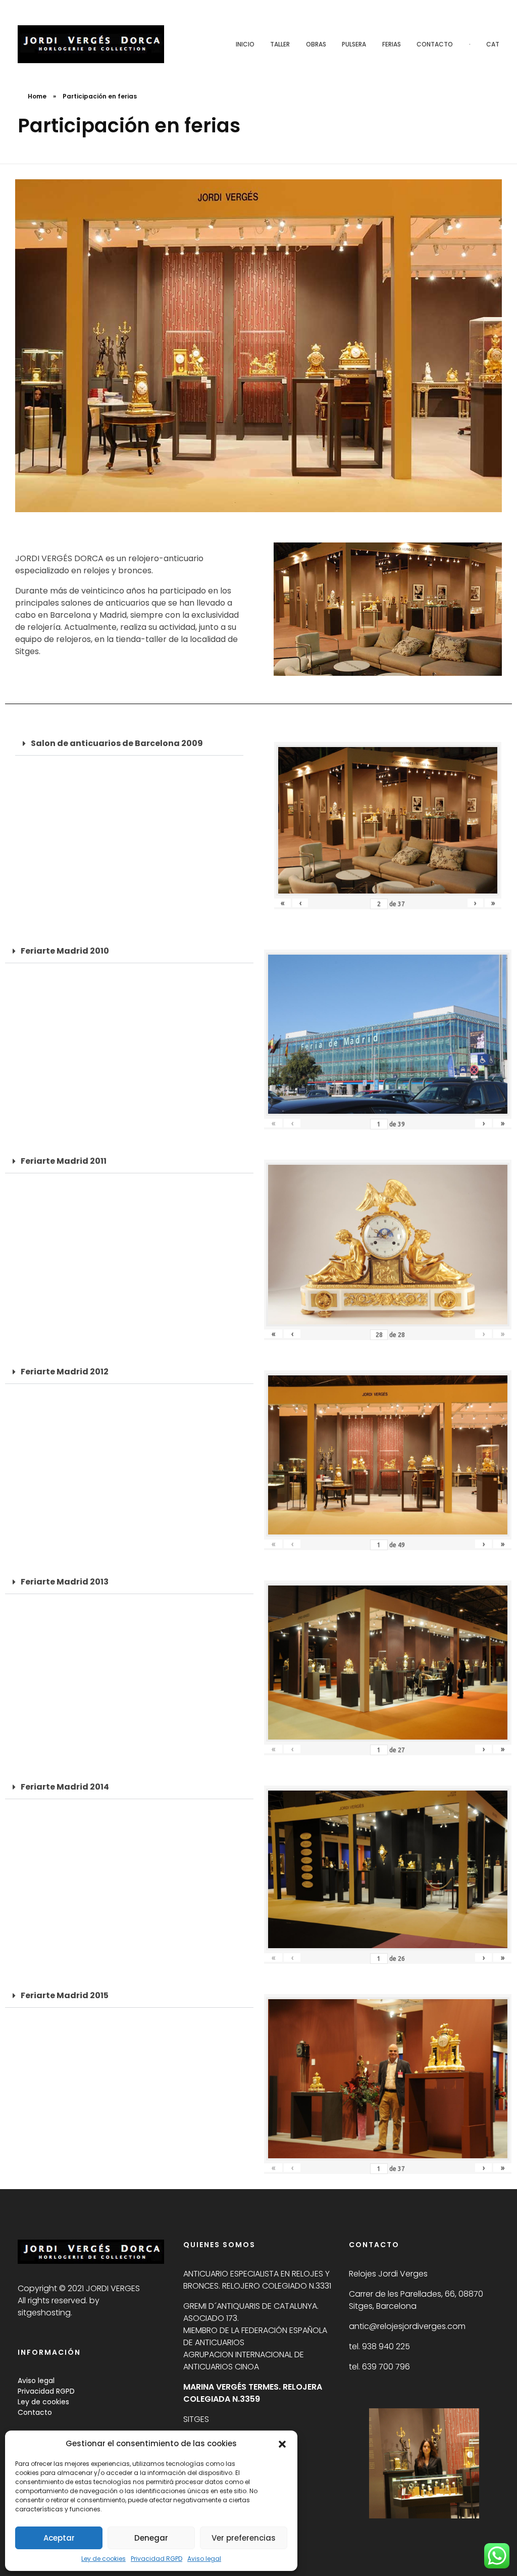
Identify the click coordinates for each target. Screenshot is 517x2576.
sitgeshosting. (45, 2313)
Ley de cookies (104, 2559)
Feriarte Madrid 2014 (65, 1787)
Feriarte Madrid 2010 (65, 951)
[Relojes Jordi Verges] (91, 44)
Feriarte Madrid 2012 (65, 1372)
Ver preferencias (244, 2538)
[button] (282, 2444)
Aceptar (59, 2538)
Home (37, 96)
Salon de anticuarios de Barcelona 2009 (117, 743)
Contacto (35, 2412)
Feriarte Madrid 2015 (65, 1995)
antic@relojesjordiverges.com (407, 2326)
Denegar (151, 2538)
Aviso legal (204, 2559)
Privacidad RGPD (157, 2559)
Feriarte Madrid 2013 (65, 1582)
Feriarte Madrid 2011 (64, 1161)
